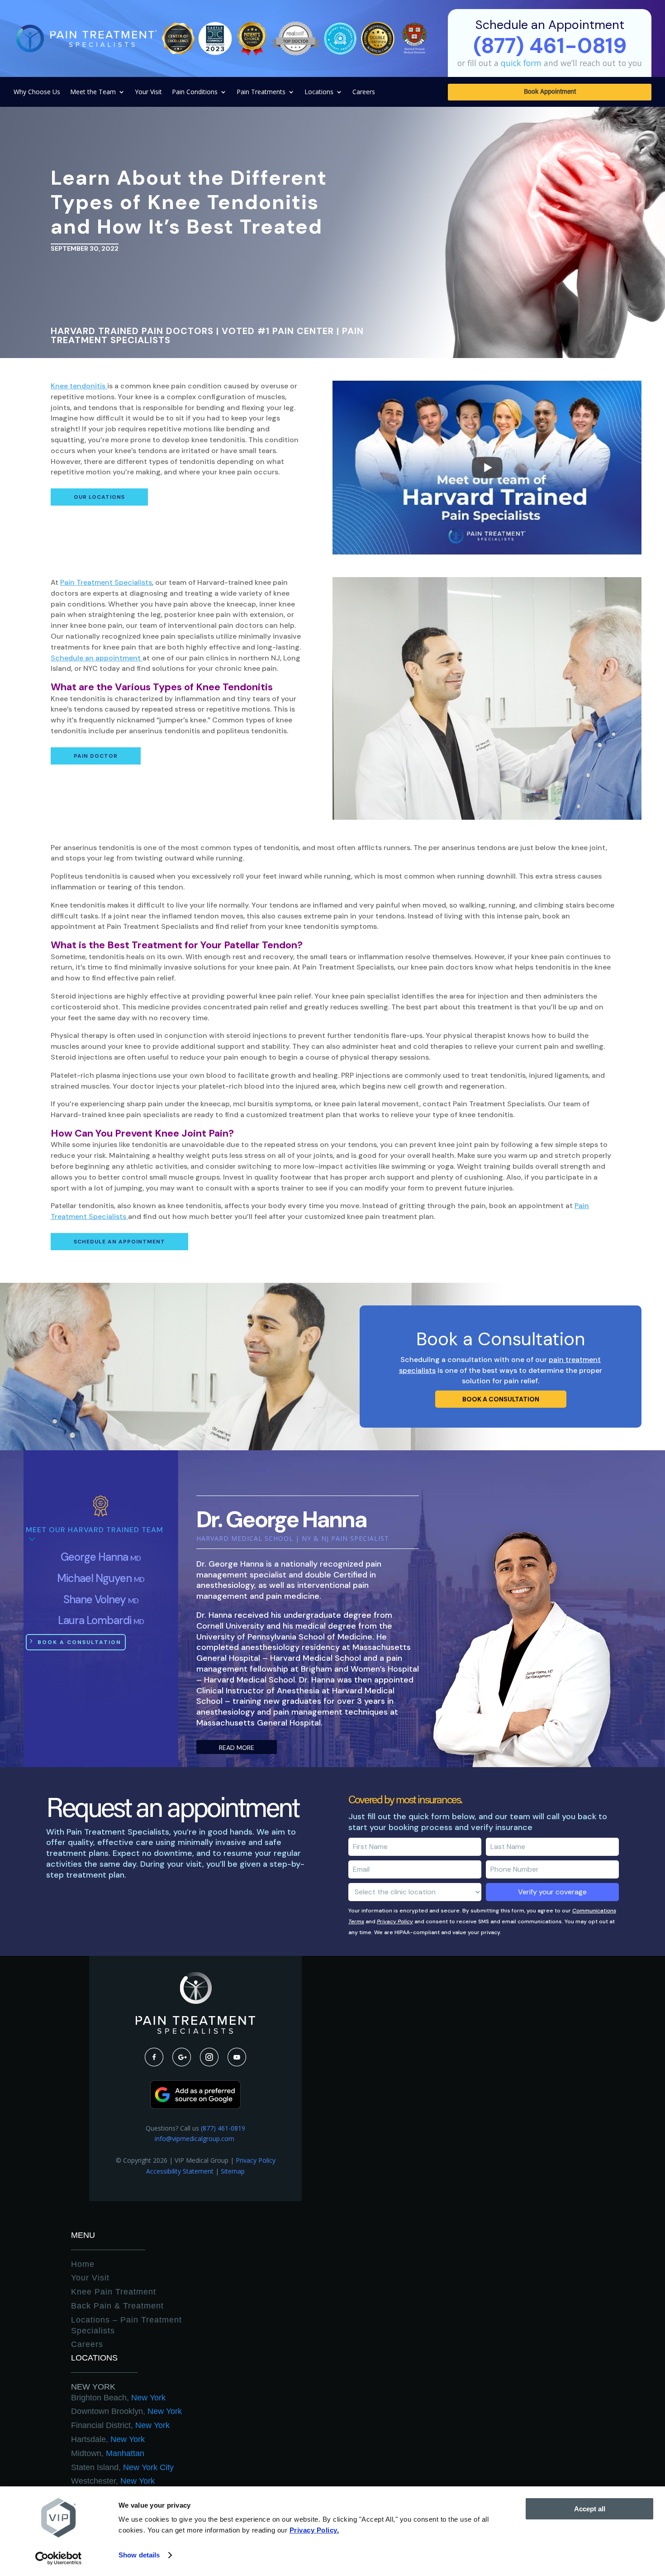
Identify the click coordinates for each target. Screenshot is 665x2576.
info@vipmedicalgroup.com (195, 2139)
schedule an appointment (119, 1242)
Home (83, 2264)
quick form (521, 63)
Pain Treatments (261, 92)
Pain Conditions (195, 92)
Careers (364, 92)
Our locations (99, 497)
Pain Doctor (96, 756)
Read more (237, 1748)
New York (93, 2387)
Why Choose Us (37, 92)
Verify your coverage (552, 1892)
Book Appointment (550, 92)
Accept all (590, 2509)
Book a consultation (501, 1399)
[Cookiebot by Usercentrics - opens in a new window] (59, 2558)
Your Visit (148, 92)
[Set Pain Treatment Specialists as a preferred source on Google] (195, 2106)
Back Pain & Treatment (117, 2306)
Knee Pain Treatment (114, 2292)
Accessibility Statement (180, 2171)
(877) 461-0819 (223, 2128)
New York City (122, 2467)
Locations (319, 92)
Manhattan (108, 2453)
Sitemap (233, 2171)
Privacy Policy (395, 1921)
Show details (139, 2555)
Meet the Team (93, 92)
